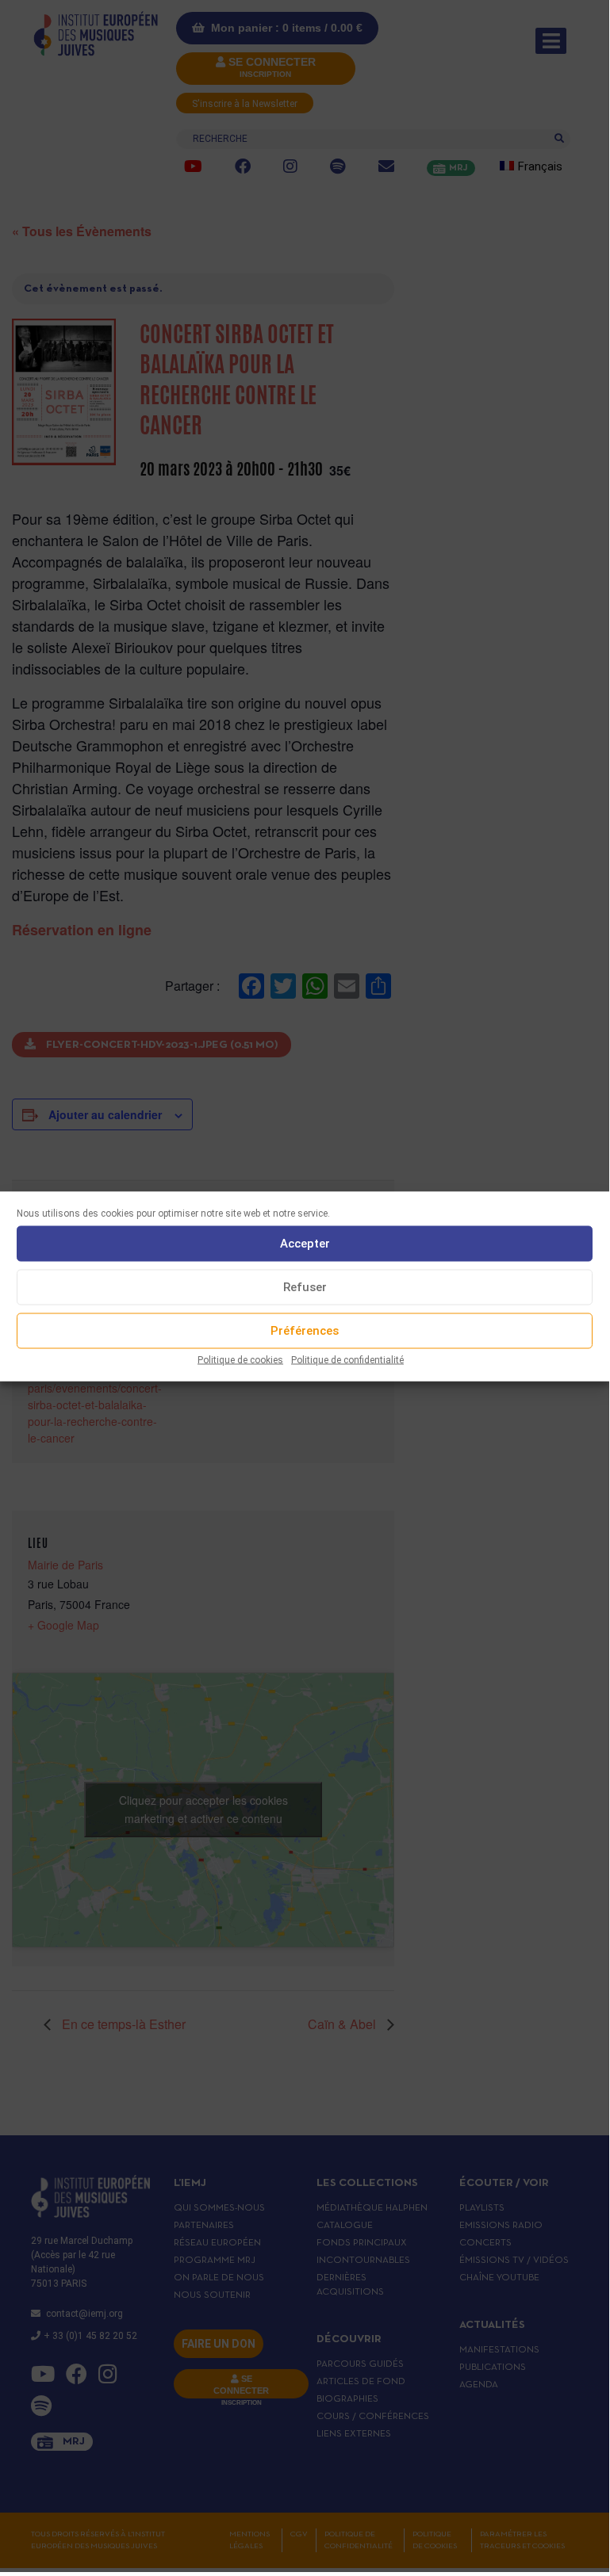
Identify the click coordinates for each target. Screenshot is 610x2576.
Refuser (305, 1287)
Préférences (305, 1331)
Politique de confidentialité (347, 1359)
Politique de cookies (240, 1359)
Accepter (305, 1244)
